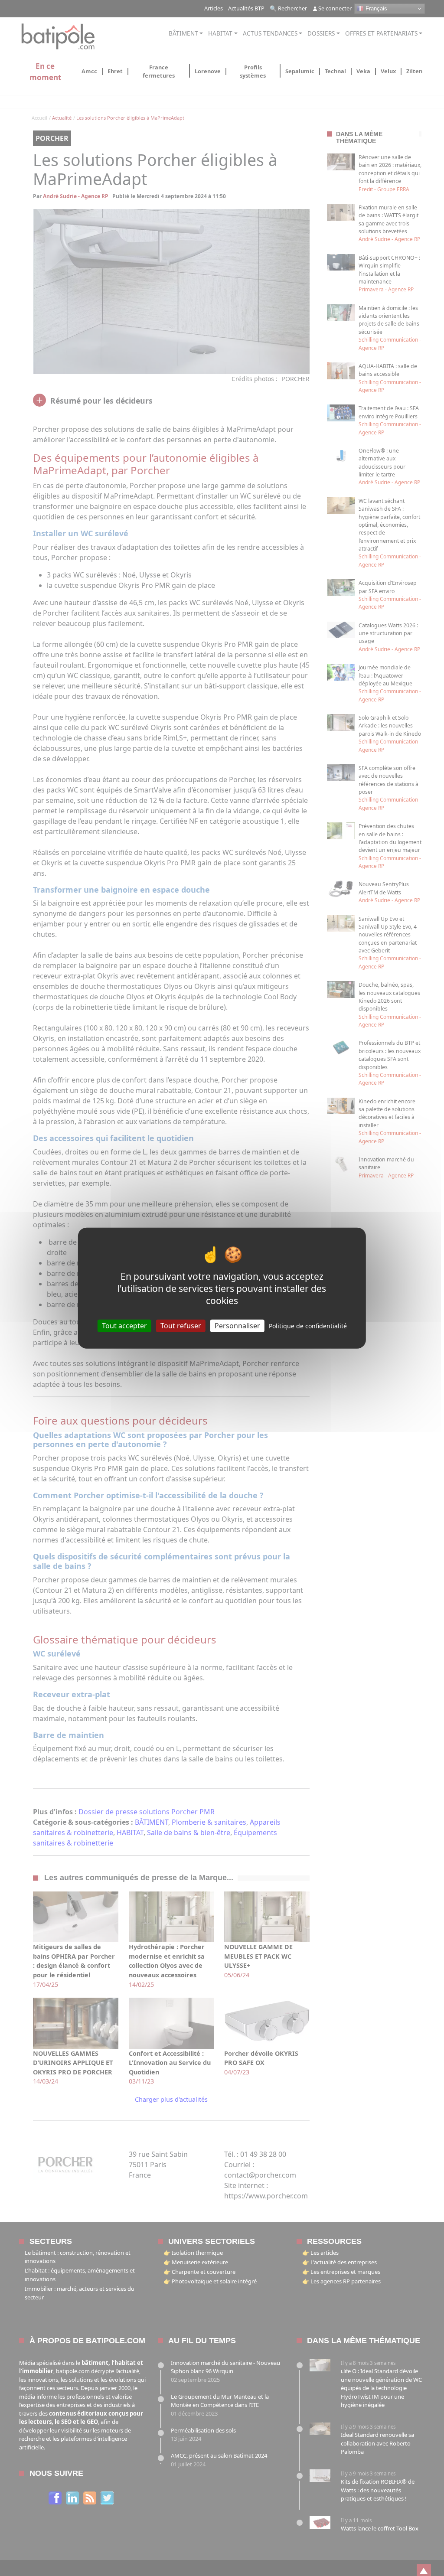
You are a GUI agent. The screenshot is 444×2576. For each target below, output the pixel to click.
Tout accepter (124, 1325)
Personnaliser (237, 1325)
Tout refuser (181, 1325)
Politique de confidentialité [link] (308, 1325)
